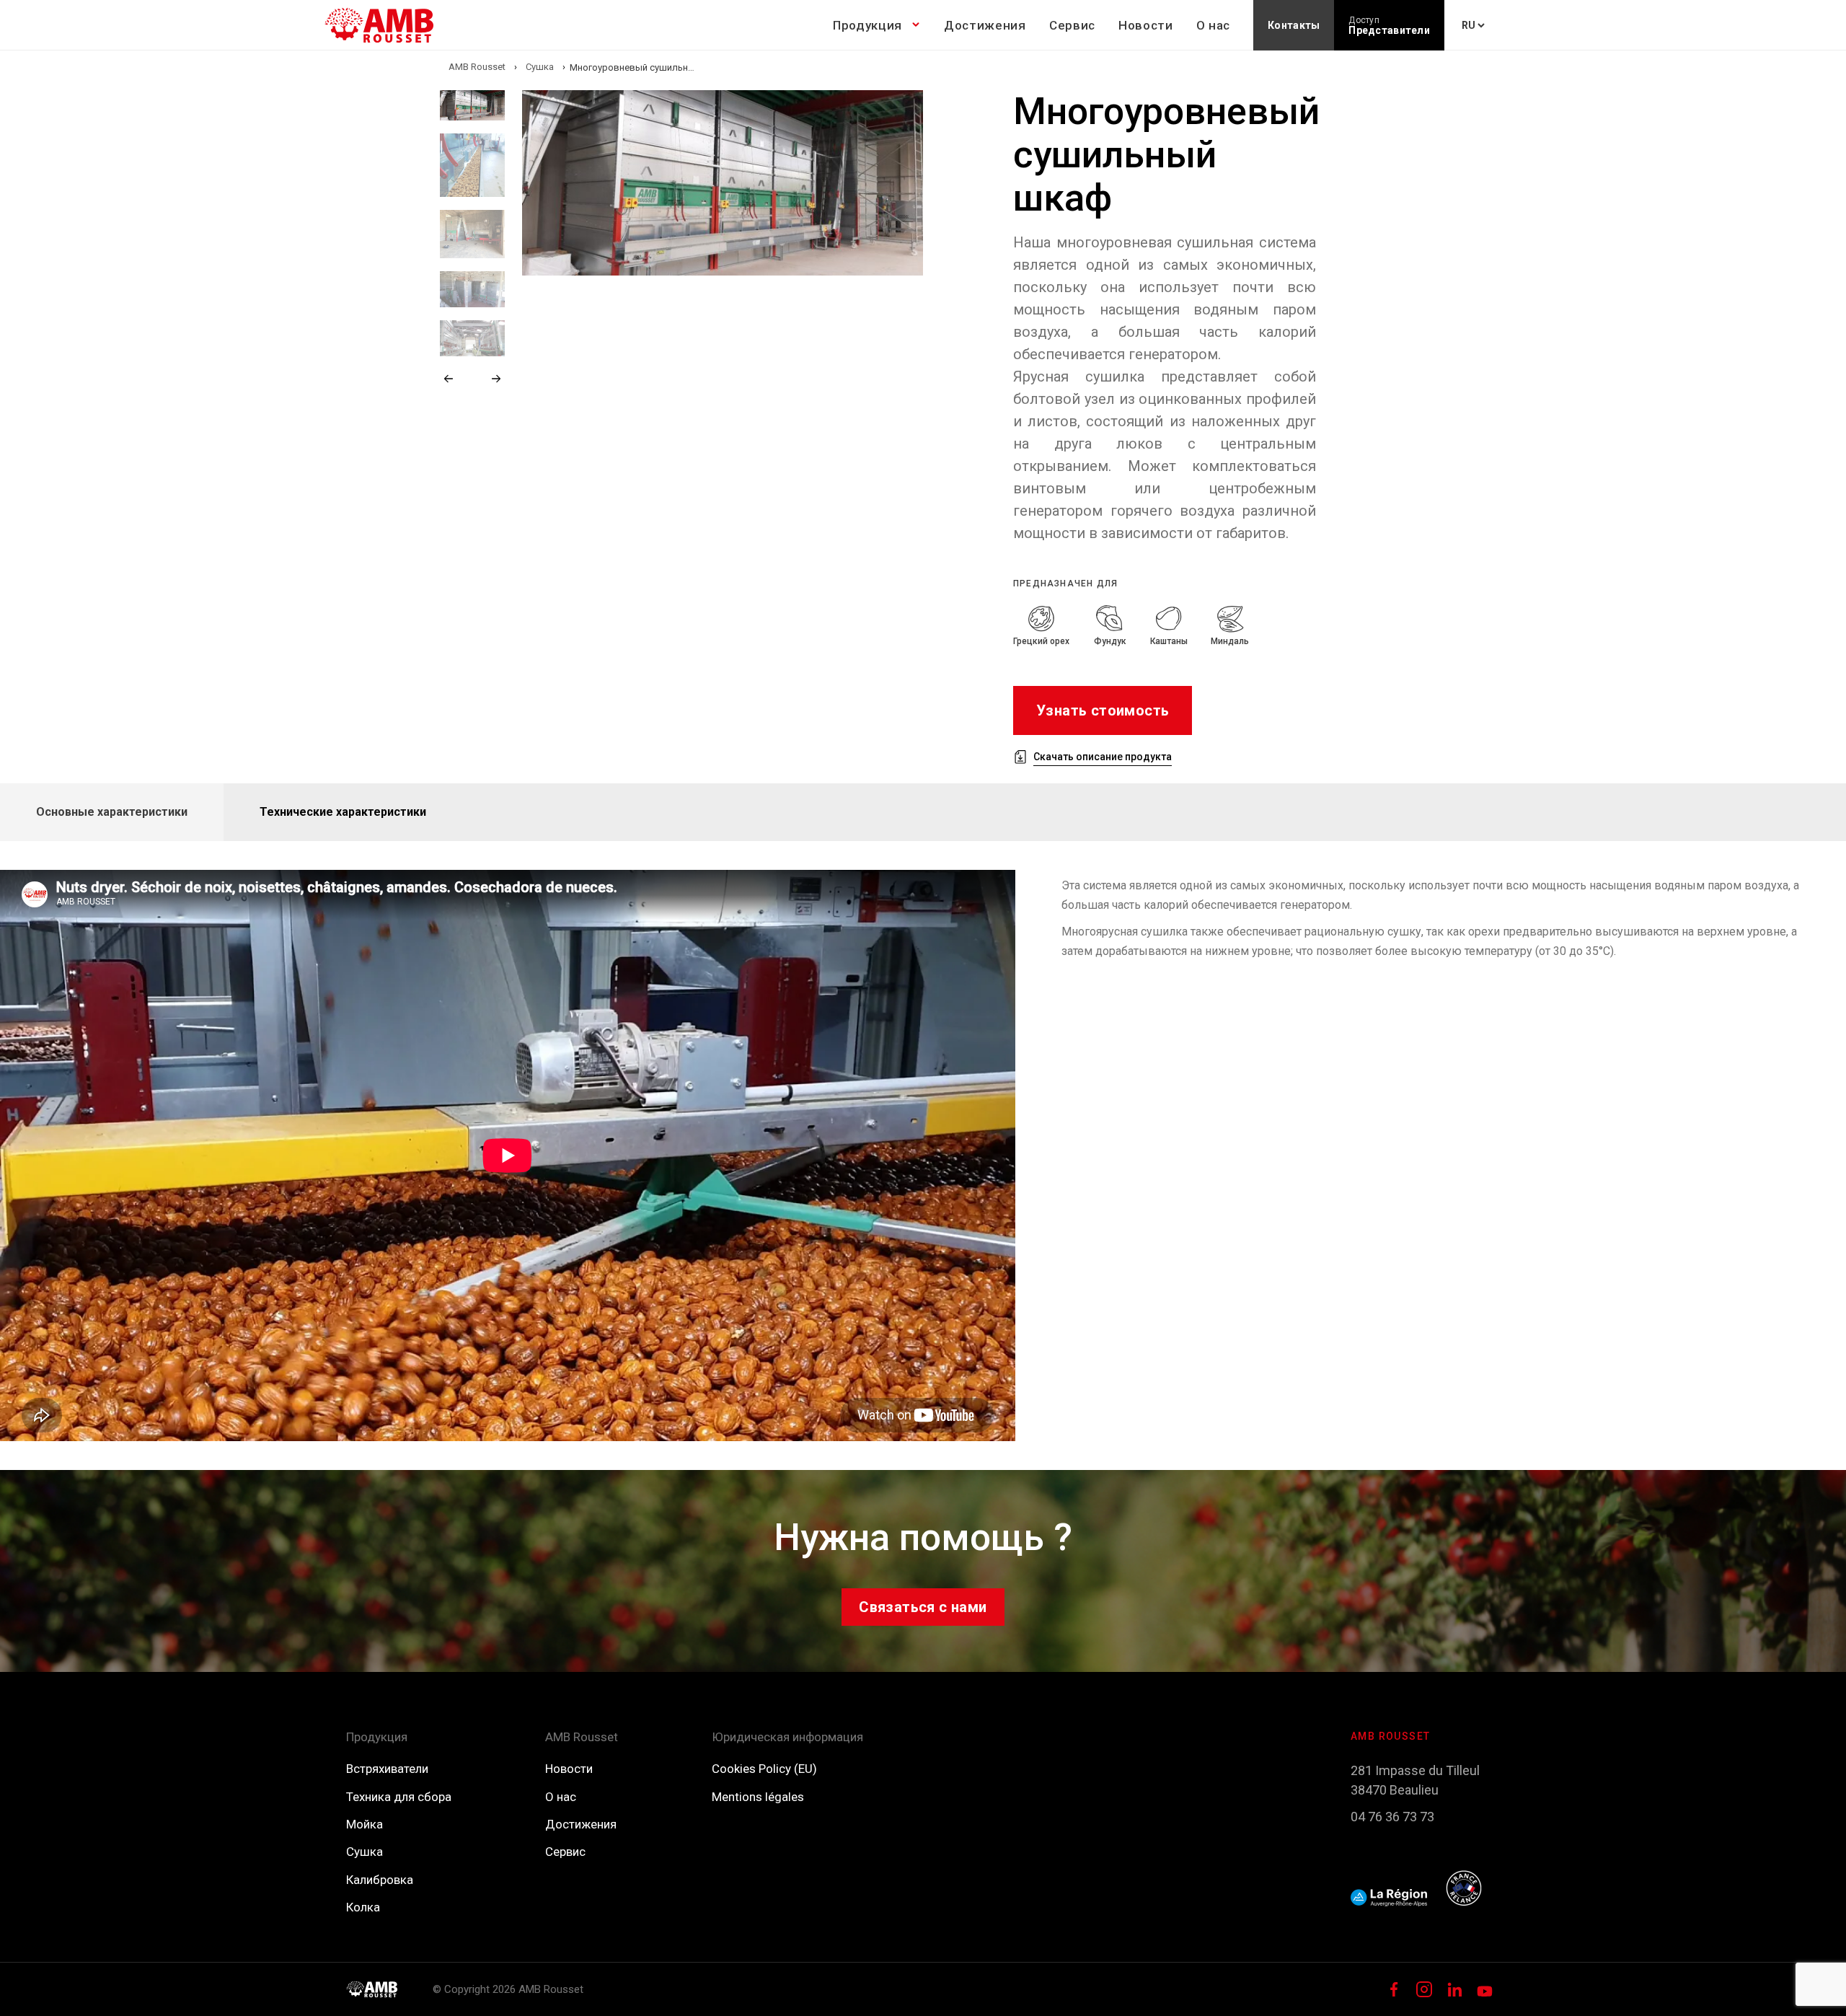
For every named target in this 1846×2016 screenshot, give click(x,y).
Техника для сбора (399, 1797)
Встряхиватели (387, 1769)
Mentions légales (758, 1797)
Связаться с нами (923, 1607)
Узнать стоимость (1103, 710)
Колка (363, 1907)
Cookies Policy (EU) (764, 1769)
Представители (1389, 26)
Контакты (1294, 25)
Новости (1146, 25)
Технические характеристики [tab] (343, 812)
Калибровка (380, 1880)
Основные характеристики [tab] (112, 812)
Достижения (985, 25)
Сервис (1072, 25)
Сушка (365, 1852)
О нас (1213, 25)
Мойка (365, 1824)
